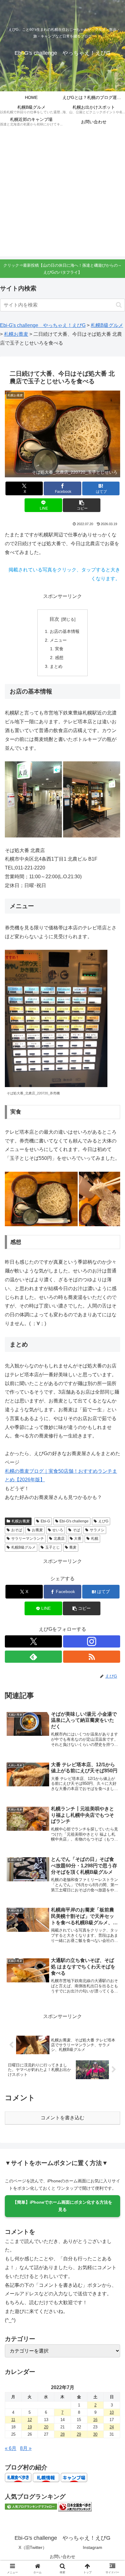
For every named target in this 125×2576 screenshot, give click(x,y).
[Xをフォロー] (33, 1641)
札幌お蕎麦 (21, 1521)
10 (112, 2412)
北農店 (59, 1539)
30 (95, 2434)
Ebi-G (45, 1521)
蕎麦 (73, 1547)
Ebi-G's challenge (74, 1521)
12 (30, 2420)
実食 (59, 649)
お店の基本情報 (65, 631)
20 (46, 2427)
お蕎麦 (37, 1530)
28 (62, 2434)
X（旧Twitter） (33, 2547)
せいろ (58, 1530)
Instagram (93, 2547)
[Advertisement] (62, 194)
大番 (78, 1539)
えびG (103, 1521)
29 (79, 2434)
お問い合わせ (62, 2557)
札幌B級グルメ (23, 1547)
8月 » (26, 2448)
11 (13, 2420)
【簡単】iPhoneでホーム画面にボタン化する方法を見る (62, 2206)
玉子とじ (52, 1547)
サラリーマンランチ (28, 1539)
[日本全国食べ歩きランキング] (75, 2506)
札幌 (95, 1539)
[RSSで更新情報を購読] (92, 1657)
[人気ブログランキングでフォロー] (31, 2506)
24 (112, 2427)
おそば (17, 1530)
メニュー (58, 640)
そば (76, 1530)
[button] (119, 305)
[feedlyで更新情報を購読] (33, 1657)
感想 (59, 658)
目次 (54, 619)
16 (95, 2420)
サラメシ (97, 1530)
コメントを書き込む (62, 2118)
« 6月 (11, 2448)
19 (30, 2427)
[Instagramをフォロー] (92, 1641)
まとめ (56, 666)
